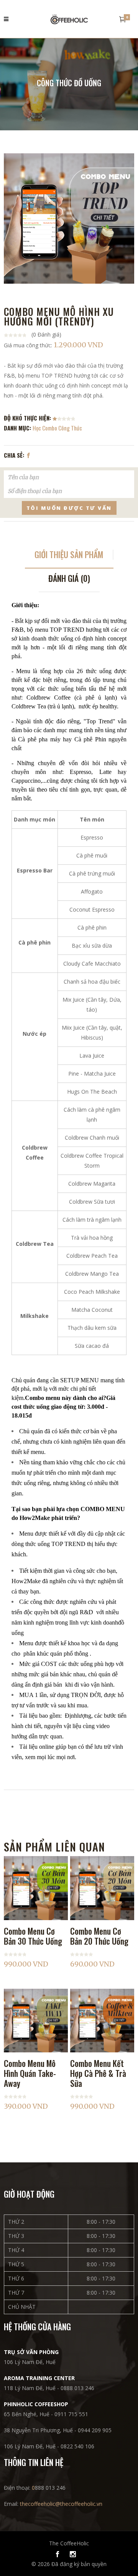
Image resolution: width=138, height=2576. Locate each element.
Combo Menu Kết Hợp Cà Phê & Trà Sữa (98, 2073)
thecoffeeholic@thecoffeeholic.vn (61, 2504)
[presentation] (69, 557)
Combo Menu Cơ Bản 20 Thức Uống (99, 1936)
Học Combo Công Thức (57, 428)
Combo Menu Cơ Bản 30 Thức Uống (33, 1936)
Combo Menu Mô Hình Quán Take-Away (30, 2073)
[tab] (69, 557)
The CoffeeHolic (69, 2543)
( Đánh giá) (46, 334)
